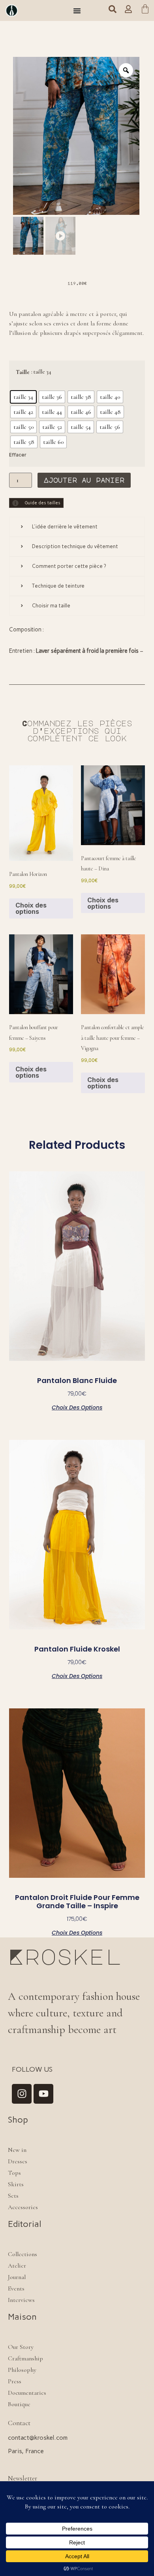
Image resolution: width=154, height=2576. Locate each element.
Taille (23, 372)
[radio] (23, 397)
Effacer (18, 455)
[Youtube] (43, 2094)
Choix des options (31, 908)
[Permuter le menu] (77, 11)
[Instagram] (22, 2094)
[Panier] (145, 10)
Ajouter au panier (84, 480)
